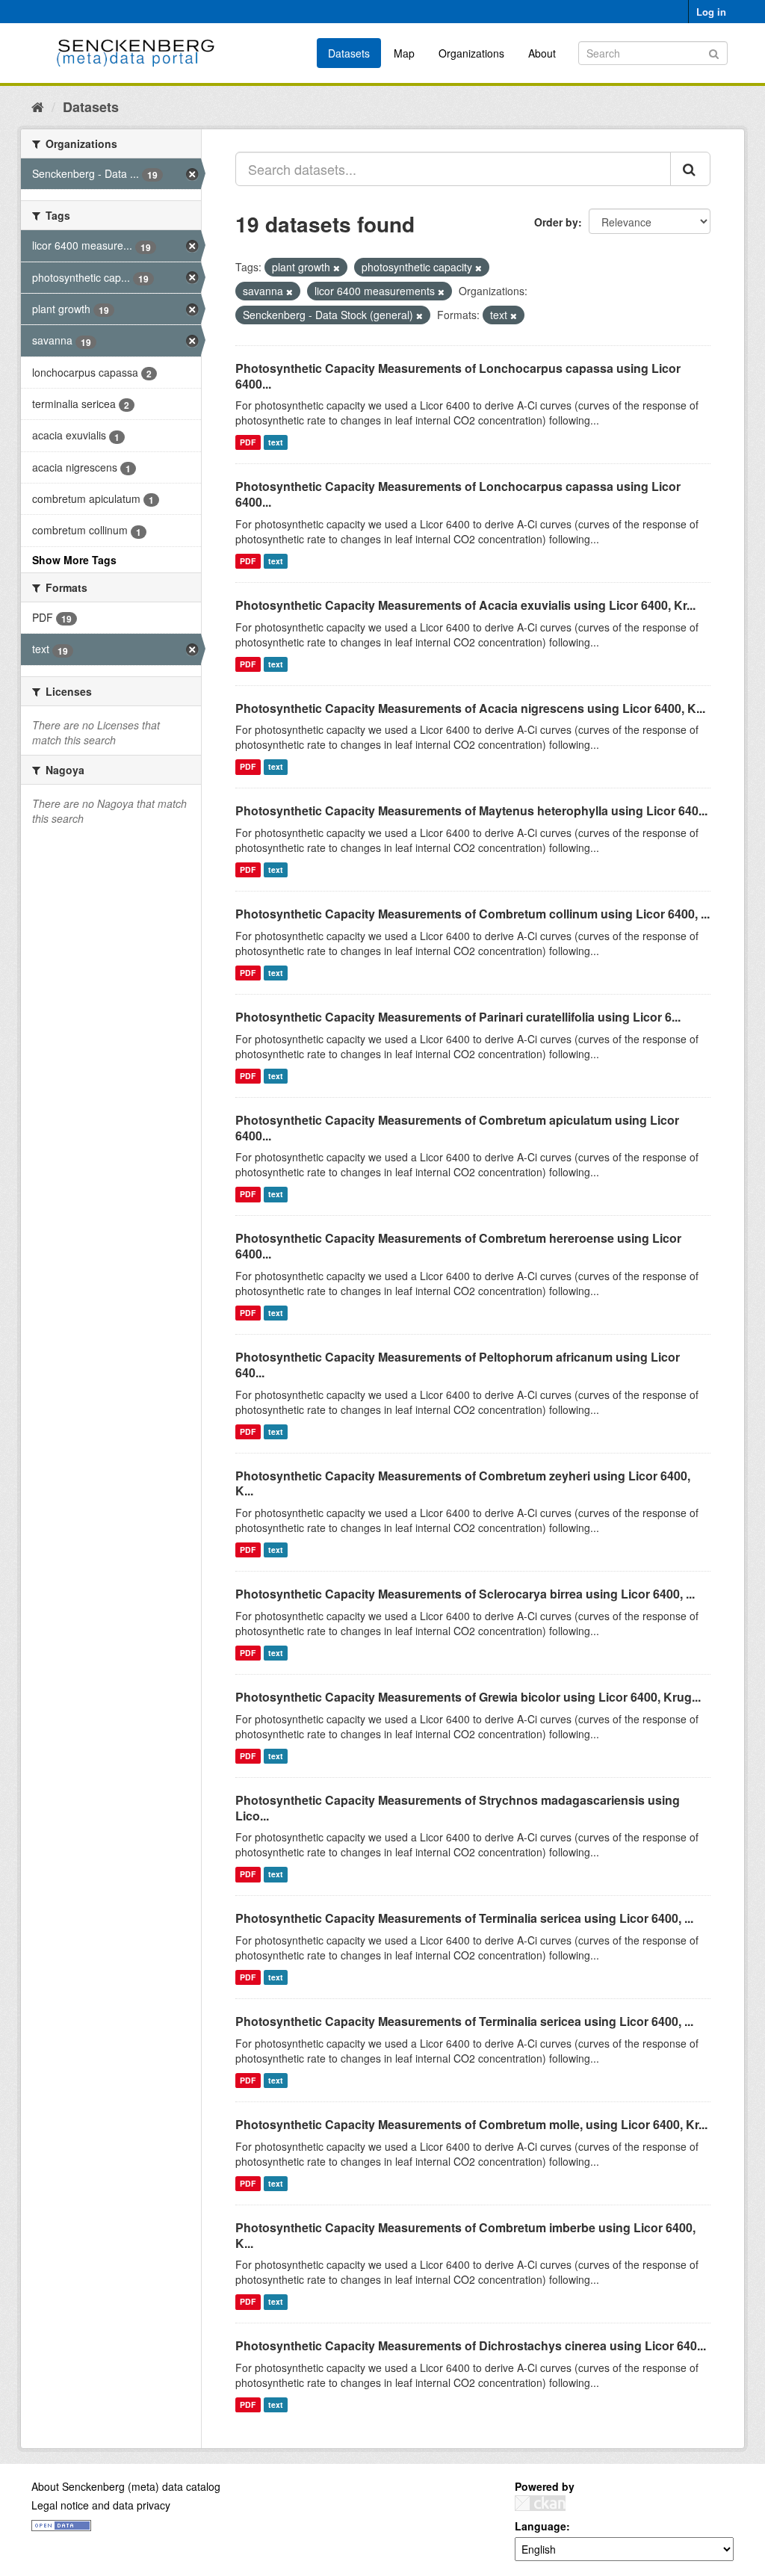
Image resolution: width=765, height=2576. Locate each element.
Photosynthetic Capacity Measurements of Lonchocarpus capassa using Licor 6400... (458, 376)
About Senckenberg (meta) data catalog (126, 2486)
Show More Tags (74, 560)
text (276, 442)
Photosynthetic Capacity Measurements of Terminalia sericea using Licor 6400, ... (464, 1918)
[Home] (38, 106)
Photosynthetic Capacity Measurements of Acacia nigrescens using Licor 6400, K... (470, 708)
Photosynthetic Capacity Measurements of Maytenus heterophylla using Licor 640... (471, 810)
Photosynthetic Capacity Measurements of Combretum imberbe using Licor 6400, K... (465, 2235)
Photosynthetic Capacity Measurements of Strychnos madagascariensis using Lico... (458, 1808)
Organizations (471, 53)
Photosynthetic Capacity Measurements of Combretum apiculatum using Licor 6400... (457, 1128)
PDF (248, 442)
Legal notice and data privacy (101, 2505)
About (542, 53)
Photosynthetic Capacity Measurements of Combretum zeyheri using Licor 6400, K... (463, 1483)
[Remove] (337, 268)
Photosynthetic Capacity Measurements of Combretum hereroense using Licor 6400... (458, 1246)
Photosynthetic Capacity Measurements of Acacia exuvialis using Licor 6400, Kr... (465, 605)
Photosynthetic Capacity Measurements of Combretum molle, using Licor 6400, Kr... (471, 2124)
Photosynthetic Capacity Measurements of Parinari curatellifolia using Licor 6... (458, 1017)
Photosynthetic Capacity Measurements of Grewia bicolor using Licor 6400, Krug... (468, 1697)
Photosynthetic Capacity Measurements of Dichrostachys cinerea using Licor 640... (471, 2345)
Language (541, 2526)
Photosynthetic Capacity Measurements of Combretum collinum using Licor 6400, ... (473, 914)
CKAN (540, 2503)
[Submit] (714, 52)
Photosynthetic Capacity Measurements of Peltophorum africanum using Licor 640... (458, 1365)
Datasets (349, 53)
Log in (711, 12)
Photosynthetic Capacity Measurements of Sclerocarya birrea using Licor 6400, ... (465, 1594)
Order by (556, 222)
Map (404, 53)
